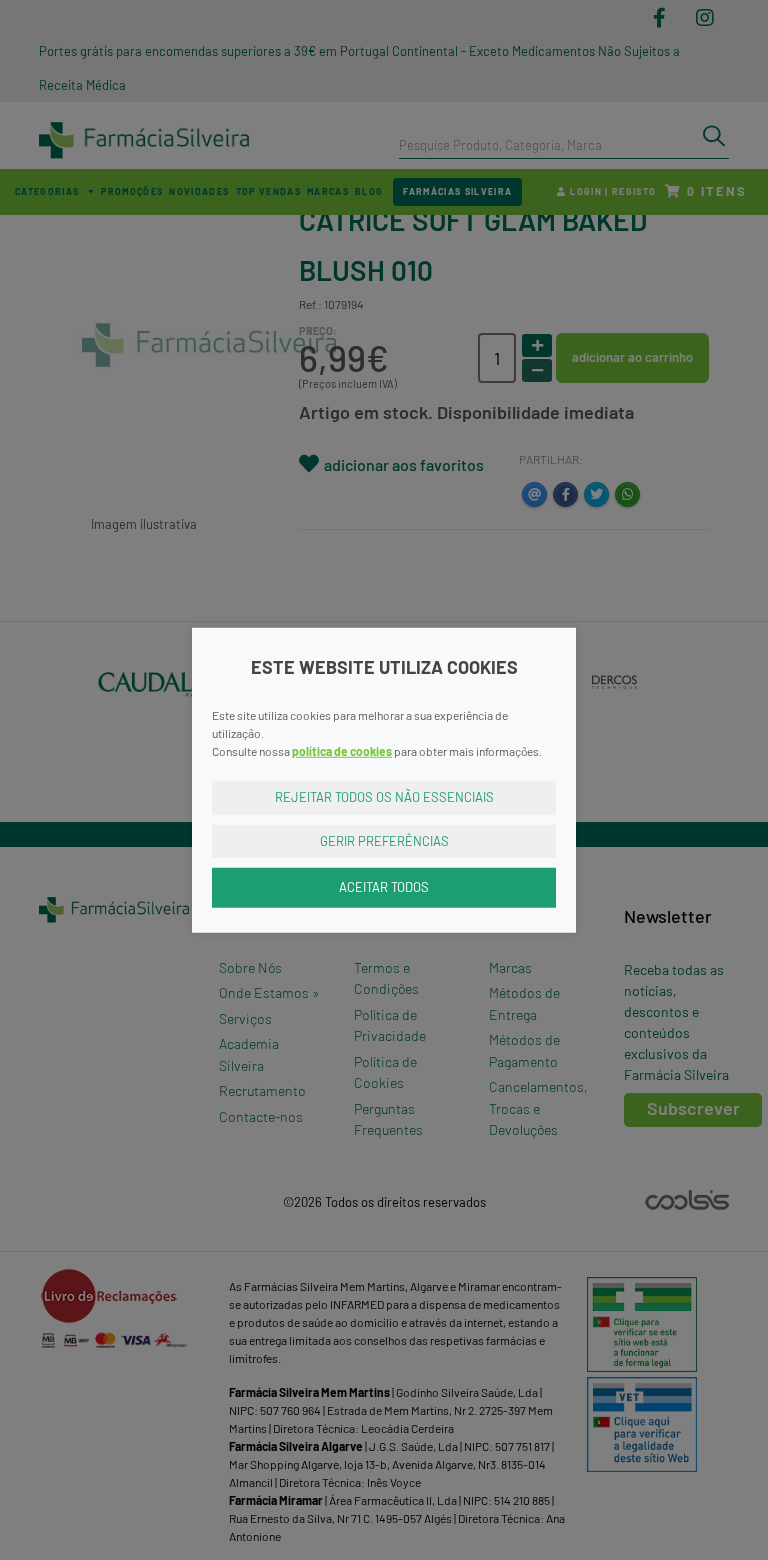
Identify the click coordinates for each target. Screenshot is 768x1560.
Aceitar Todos (384, 887)
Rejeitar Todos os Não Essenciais (384, 797)
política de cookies (342, 751)
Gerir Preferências (384, 840)
